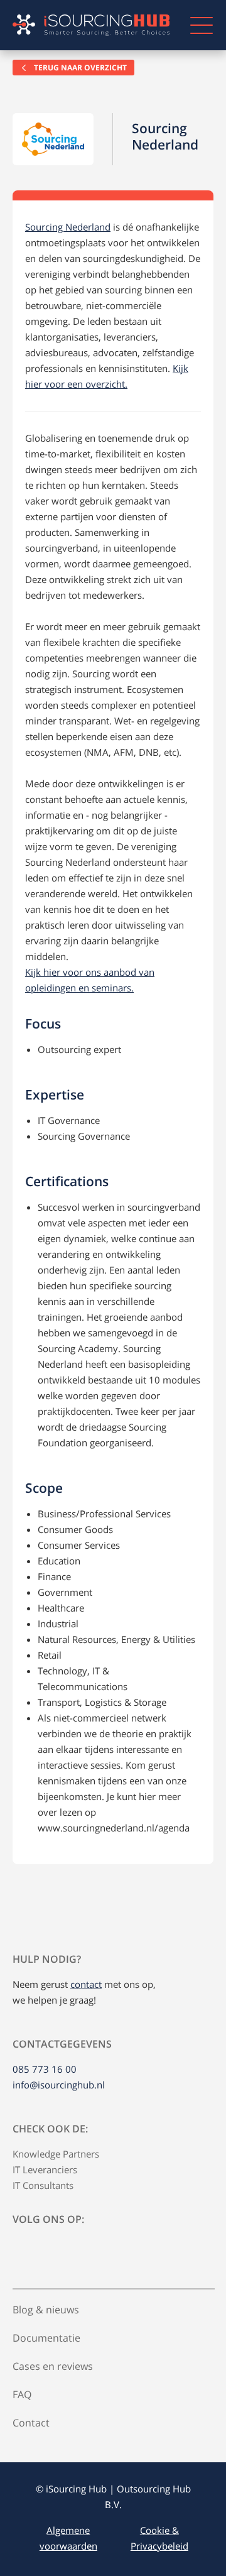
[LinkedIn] (24, 2249)
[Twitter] (53, 2249)
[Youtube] (110, 2249)
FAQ (22, 2394)
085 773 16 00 (45, 2069)
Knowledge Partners (56, 2154)
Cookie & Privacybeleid (159, 2538)
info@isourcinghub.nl (59, 2085)
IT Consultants (43, 2185)
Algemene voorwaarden (68, 2538)
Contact (31, 2423)
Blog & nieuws (46, 2310)
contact (86, 1984)
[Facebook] (82, 2249)
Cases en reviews (53, 2366)
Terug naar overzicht (79, 68)
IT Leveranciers (45, 2169)
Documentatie (46, 2338)
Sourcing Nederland (68, 227)
